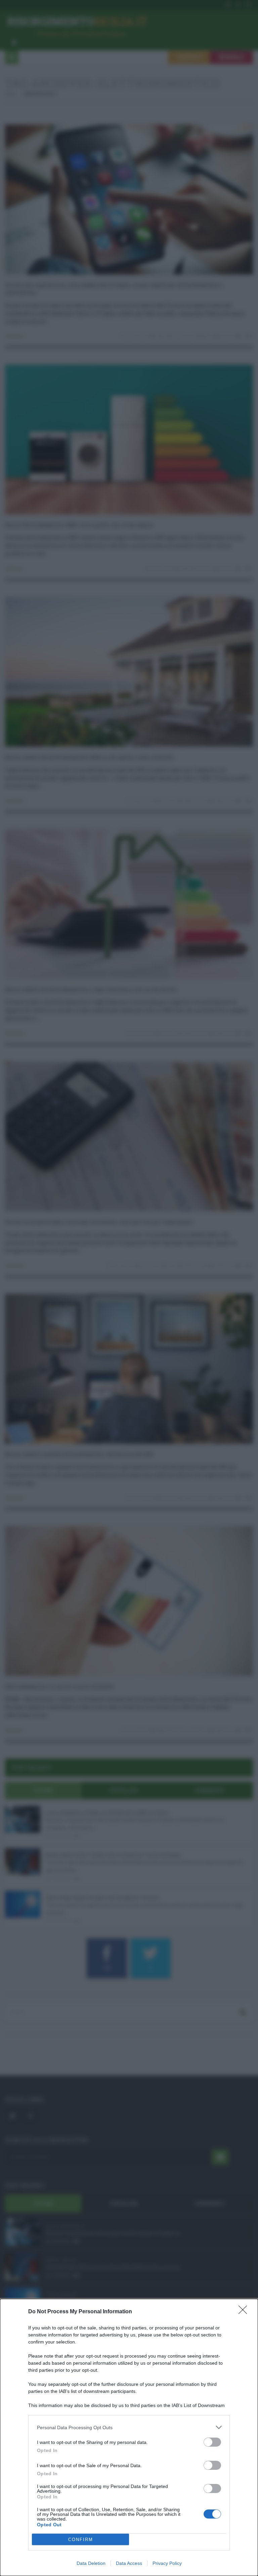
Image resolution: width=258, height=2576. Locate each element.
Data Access (129, 2563)
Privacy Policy (167, 2563)
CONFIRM (81, 2540)
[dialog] (129, 2437)
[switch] (212, 2442)
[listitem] (129, 2427)
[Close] (245, 2312)
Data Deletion (91, 2563)
